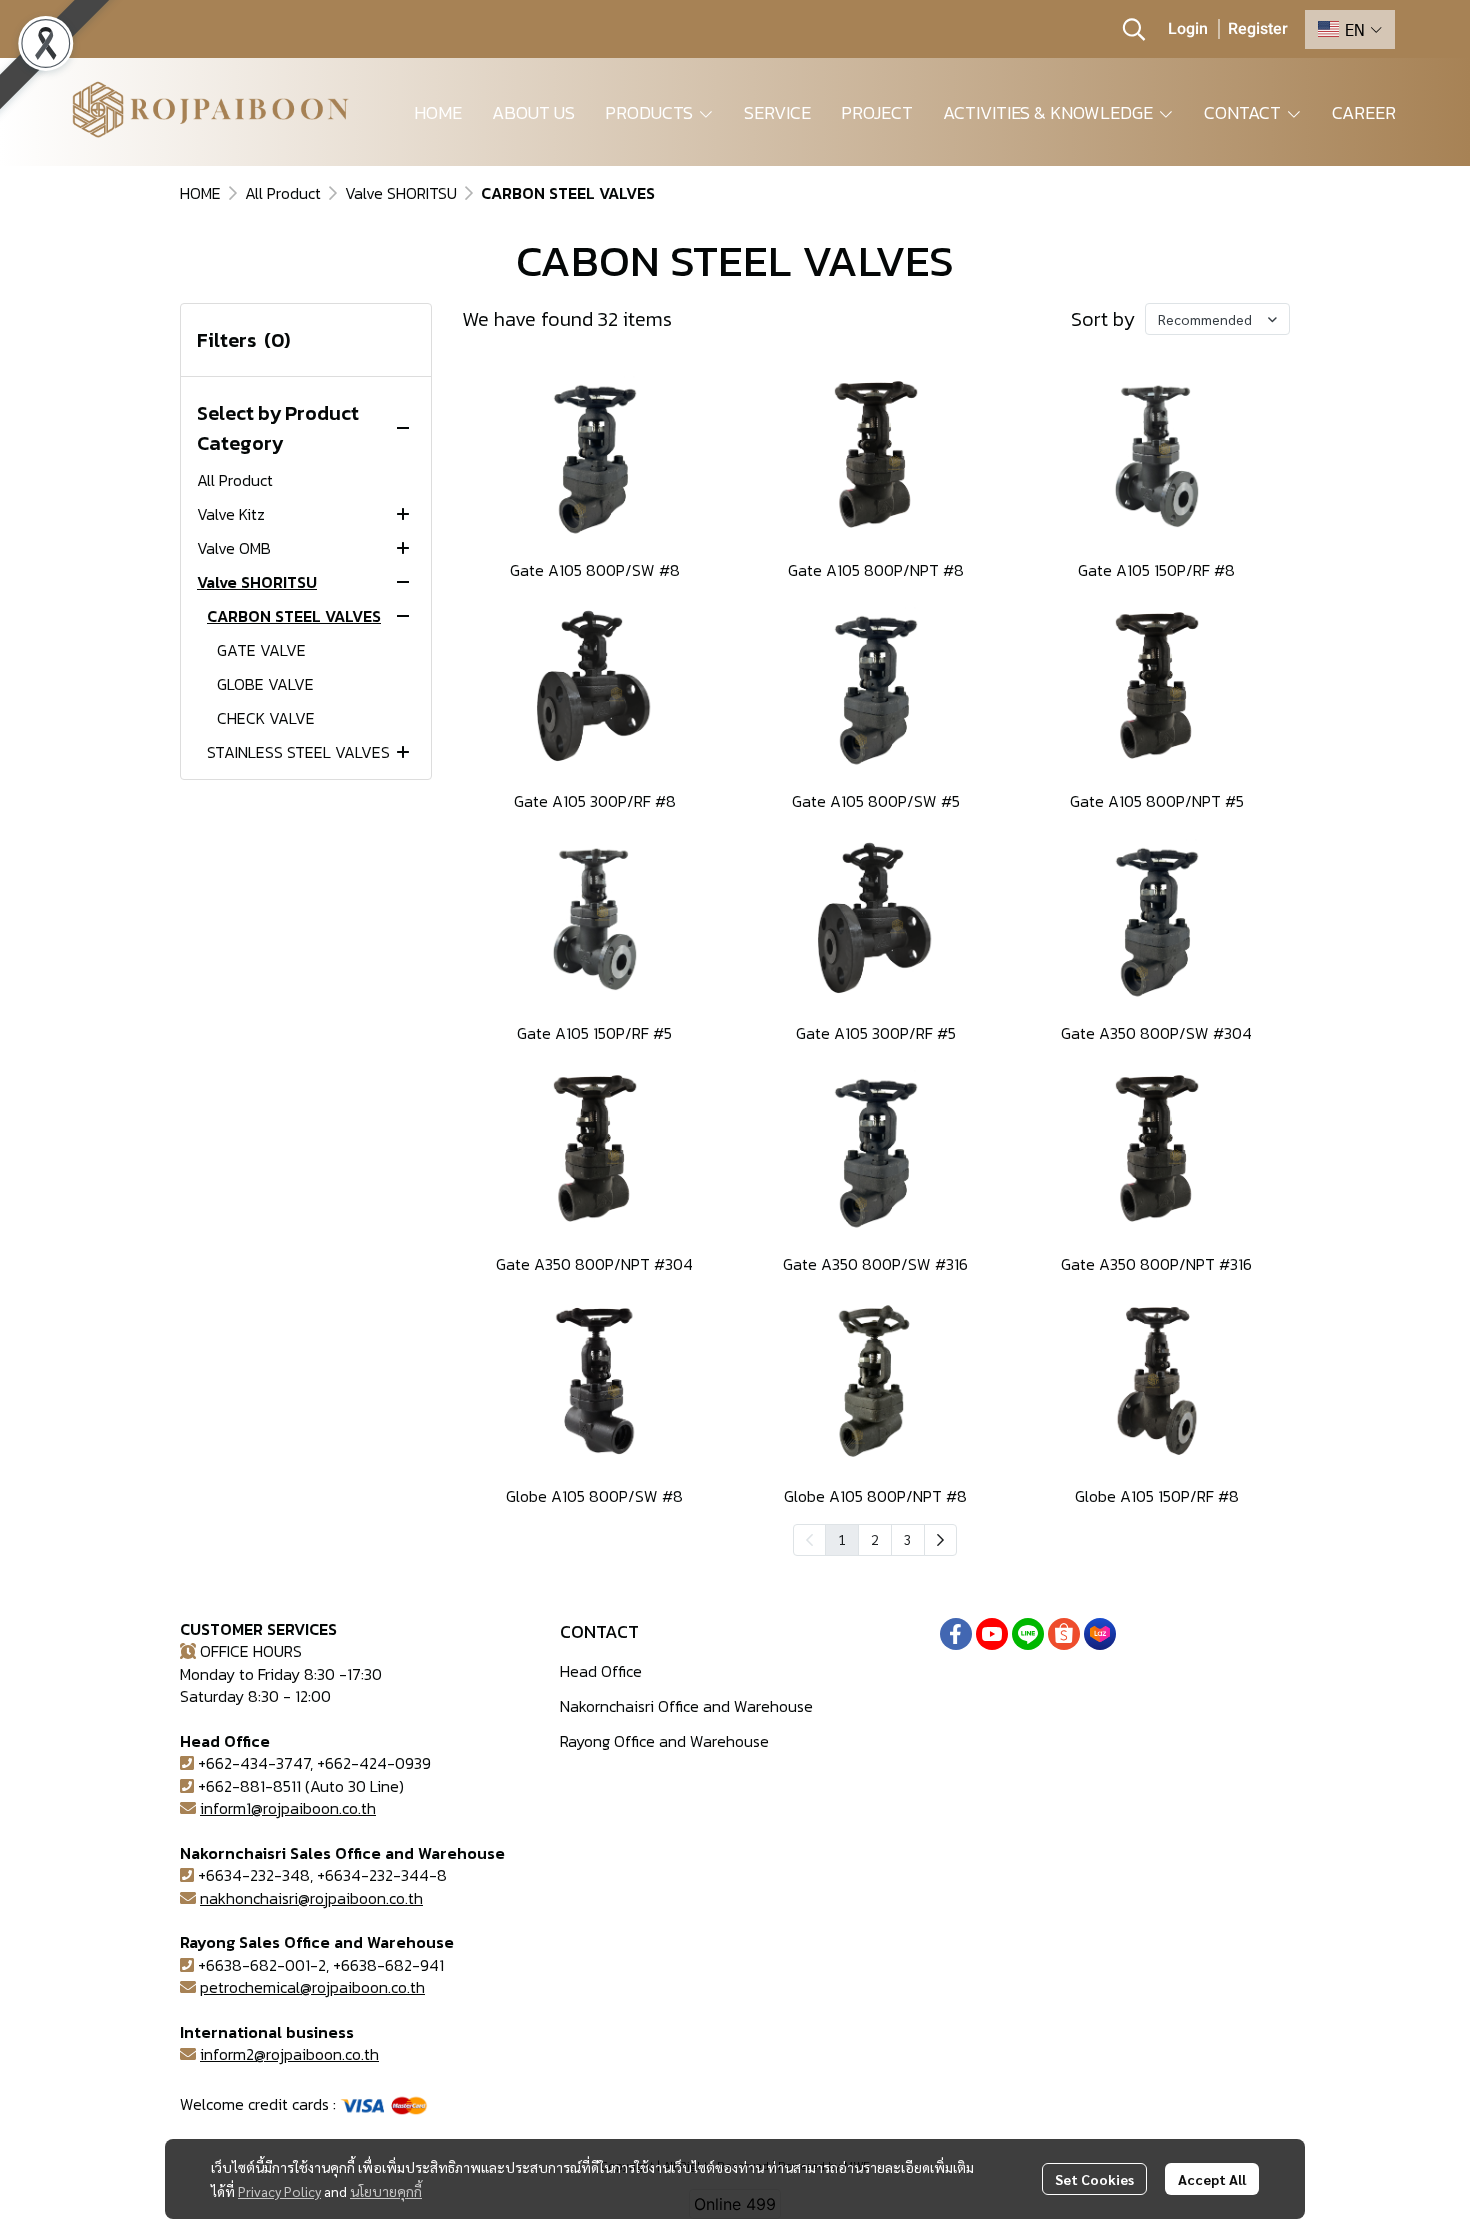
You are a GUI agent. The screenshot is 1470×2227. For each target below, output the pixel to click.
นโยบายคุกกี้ (386, 2191)
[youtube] (992, 1634)
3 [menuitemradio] (908, 1539)
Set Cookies (1094, 2179)
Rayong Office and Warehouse (664, 1741)
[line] (1028, 1634)
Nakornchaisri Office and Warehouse (686, 1706)
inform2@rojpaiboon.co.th (289, 2054)
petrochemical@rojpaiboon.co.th (312, 1987)
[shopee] (1064, 1634)
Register (1258, 29)
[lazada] (1100, 1634)
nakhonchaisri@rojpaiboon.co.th (311, 1898)
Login (1188, 29)
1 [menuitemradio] (842, 1539)
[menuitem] (940, 1540)
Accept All (1212, 2179)
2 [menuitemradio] (875, 1539)
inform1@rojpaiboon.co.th (288, 1808)
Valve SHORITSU (401, 193)
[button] (1134, 29)
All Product (283, 193)
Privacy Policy (279, 2191)
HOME (200, 193)
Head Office (601, 1671)
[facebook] (956, 1634)
